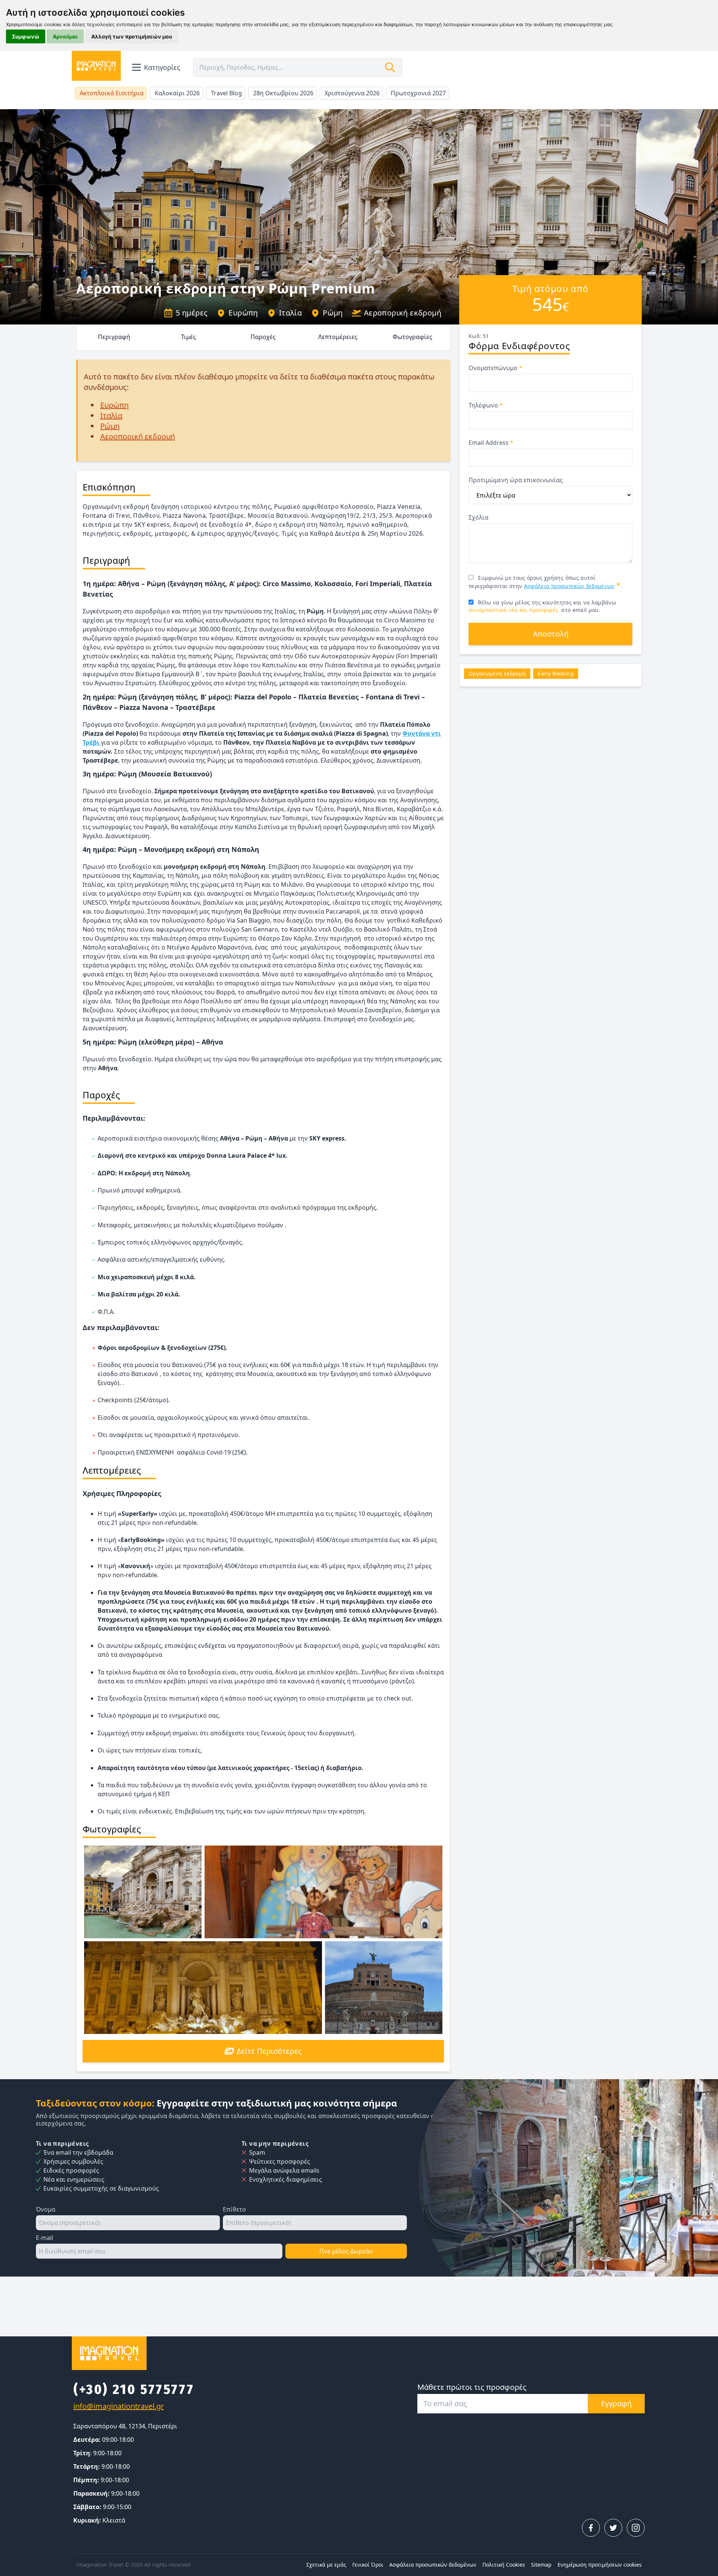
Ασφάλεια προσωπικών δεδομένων (569, 586)
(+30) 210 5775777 (134, 2389)
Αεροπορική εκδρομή (403, 313)
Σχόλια (478, 517)
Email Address (491, 443)
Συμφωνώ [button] (26, 36)
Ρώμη (333, 313)
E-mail (45, 2238)
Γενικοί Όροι (368, 2565)
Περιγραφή (114, 337)
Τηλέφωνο (486, 405)
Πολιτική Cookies (504, 2565)
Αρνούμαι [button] (65, 36)
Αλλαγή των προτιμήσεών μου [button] (132, 36)
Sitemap (541, 2565)
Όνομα (46, 2209)
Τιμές (188, 337)
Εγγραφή (616, 2403)
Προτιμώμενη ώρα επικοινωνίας (516, 480)
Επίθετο (234, 2209)
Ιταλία (290, 313)
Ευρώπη (243, 313)
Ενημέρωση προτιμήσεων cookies (600, 2565)
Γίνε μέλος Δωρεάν (346, 2251)
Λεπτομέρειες (338, 337)
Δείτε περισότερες (269, 2051)
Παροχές (263, 337)
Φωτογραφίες (412, 337)
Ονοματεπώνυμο (495, 368)
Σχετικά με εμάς (326, 2565)
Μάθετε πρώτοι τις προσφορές (472, 2387)
